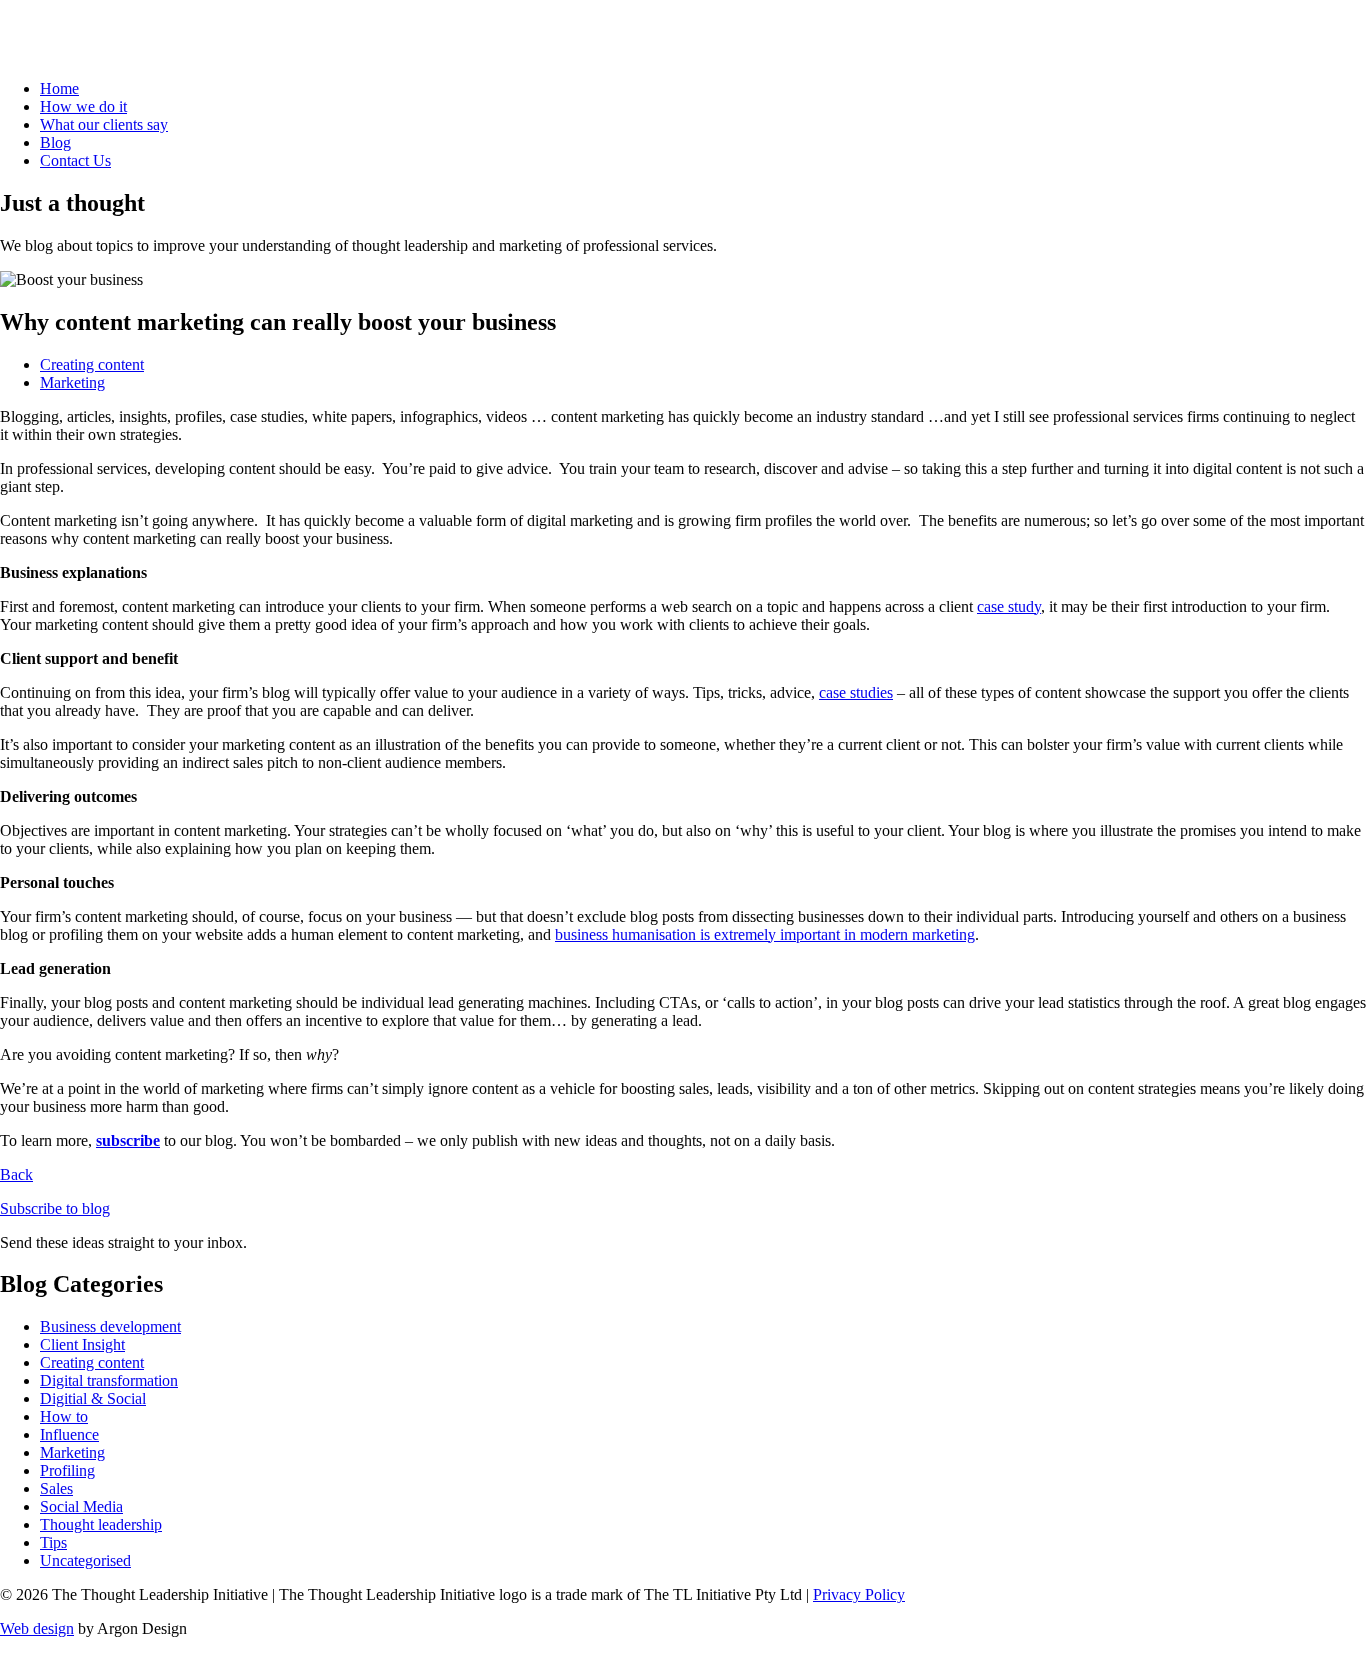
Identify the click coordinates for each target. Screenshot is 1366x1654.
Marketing (72, 382)
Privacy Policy (859, 1594)
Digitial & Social (93, 1398)
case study (1009, 606)
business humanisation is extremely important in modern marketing (765, 934)
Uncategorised (85, 1560)
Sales (56, 1488)
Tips (53, 1542)
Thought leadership (101, 1524)
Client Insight (82, 1344)
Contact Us (75, 160)
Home (59, 88)
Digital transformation (109, 1380)
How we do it (83, 106)
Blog (55, 142)
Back (16, 1174)
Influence (69, 1434)
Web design (37, 1628)
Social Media (81, 1506)
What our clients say (104, 124)
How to (64, 1416)
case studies (856, 692)
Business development (110, 1326)
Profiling (67, 1470)
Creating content (92, 364)
